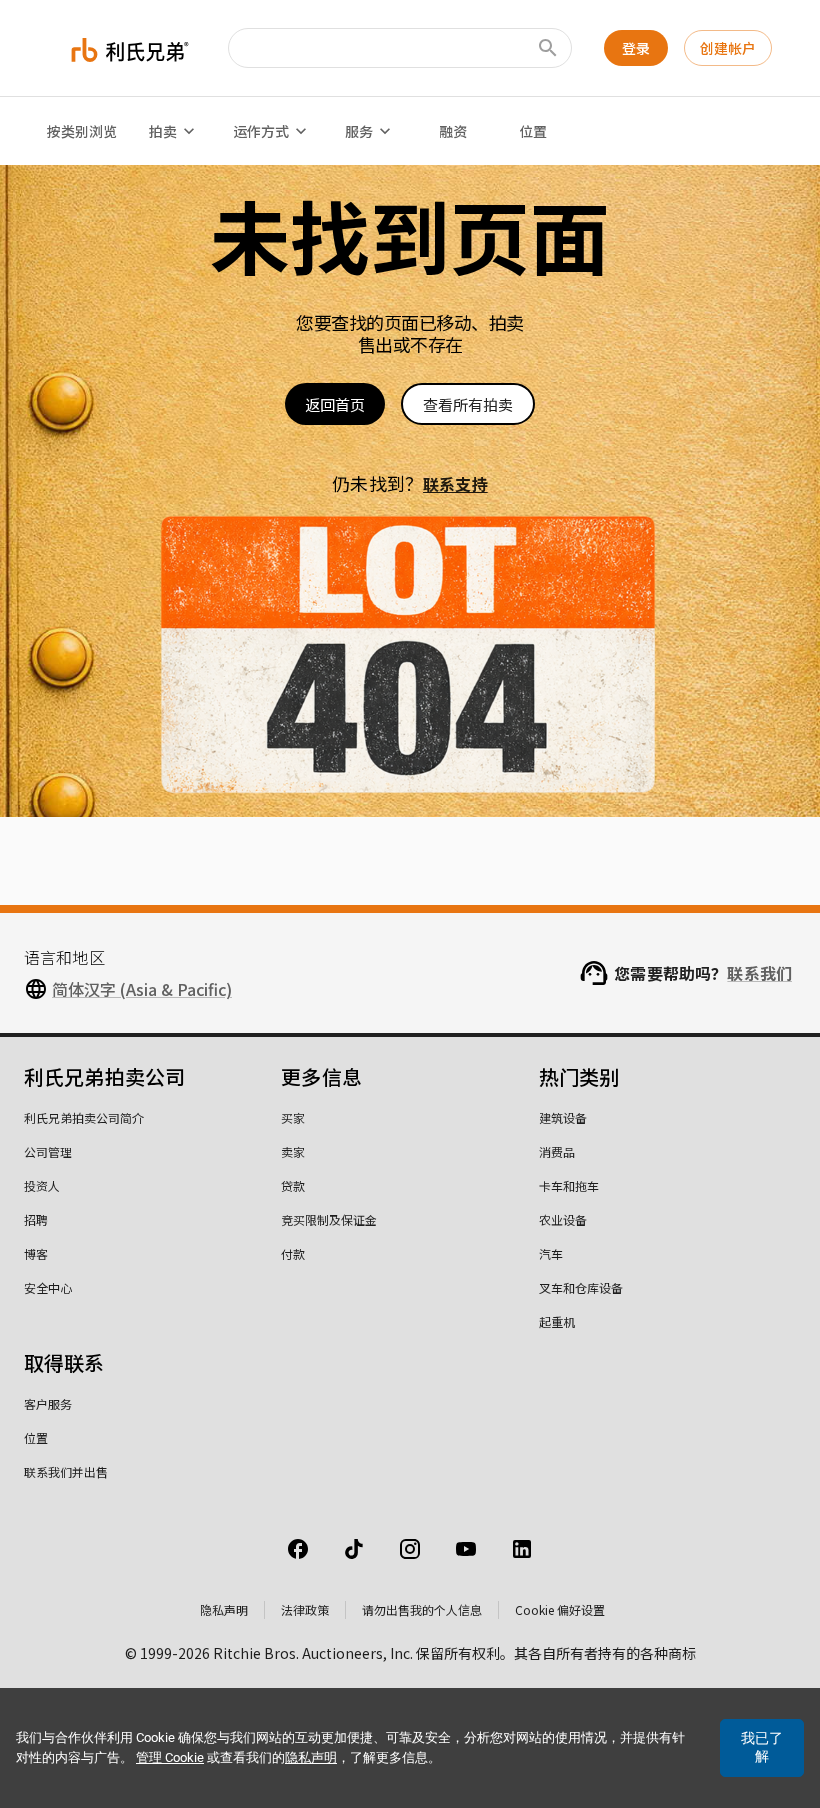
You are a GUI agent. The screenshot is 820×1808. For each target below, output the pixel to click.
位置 (533, 131)
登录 (636, 48)
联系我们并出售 (66, 1471)
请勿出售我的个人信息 (422, 1609)
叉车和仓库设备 (581, 1287)
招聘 (36, 1219)
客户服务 (48, 1403)
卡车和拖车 (569, 1185)
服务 (359, 131)
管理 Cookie (170, 1757)
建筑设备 (563, 1117)
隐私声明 (224, 1609)
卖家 (293, 1151)
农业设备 (563, 1219)
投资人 (42, 1185)
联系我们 (759, 973)
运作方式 (261, 131)
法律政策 (305, 1609)
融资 (453, 131)
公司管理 (48, 1151)
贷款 (293, 1185)
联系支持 (455, 484)
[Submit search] (548, 48)
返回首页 (335, 404)
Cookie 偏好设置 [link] (560, 1609)
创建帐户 (728, 48)
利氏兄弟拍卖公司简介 (84, 1117)
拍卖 (163, 131)
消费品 (557, 1151)
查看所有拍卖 (468, 404)
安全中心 (48, 1287)
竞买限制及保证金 (329, 1219)
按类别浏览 (82, 131)
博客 (36, 1253)
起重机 (557, 1321)
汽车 (551, 1253)
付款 (293, 1253)
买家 (293, 1117)
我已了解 (762, 1747)
